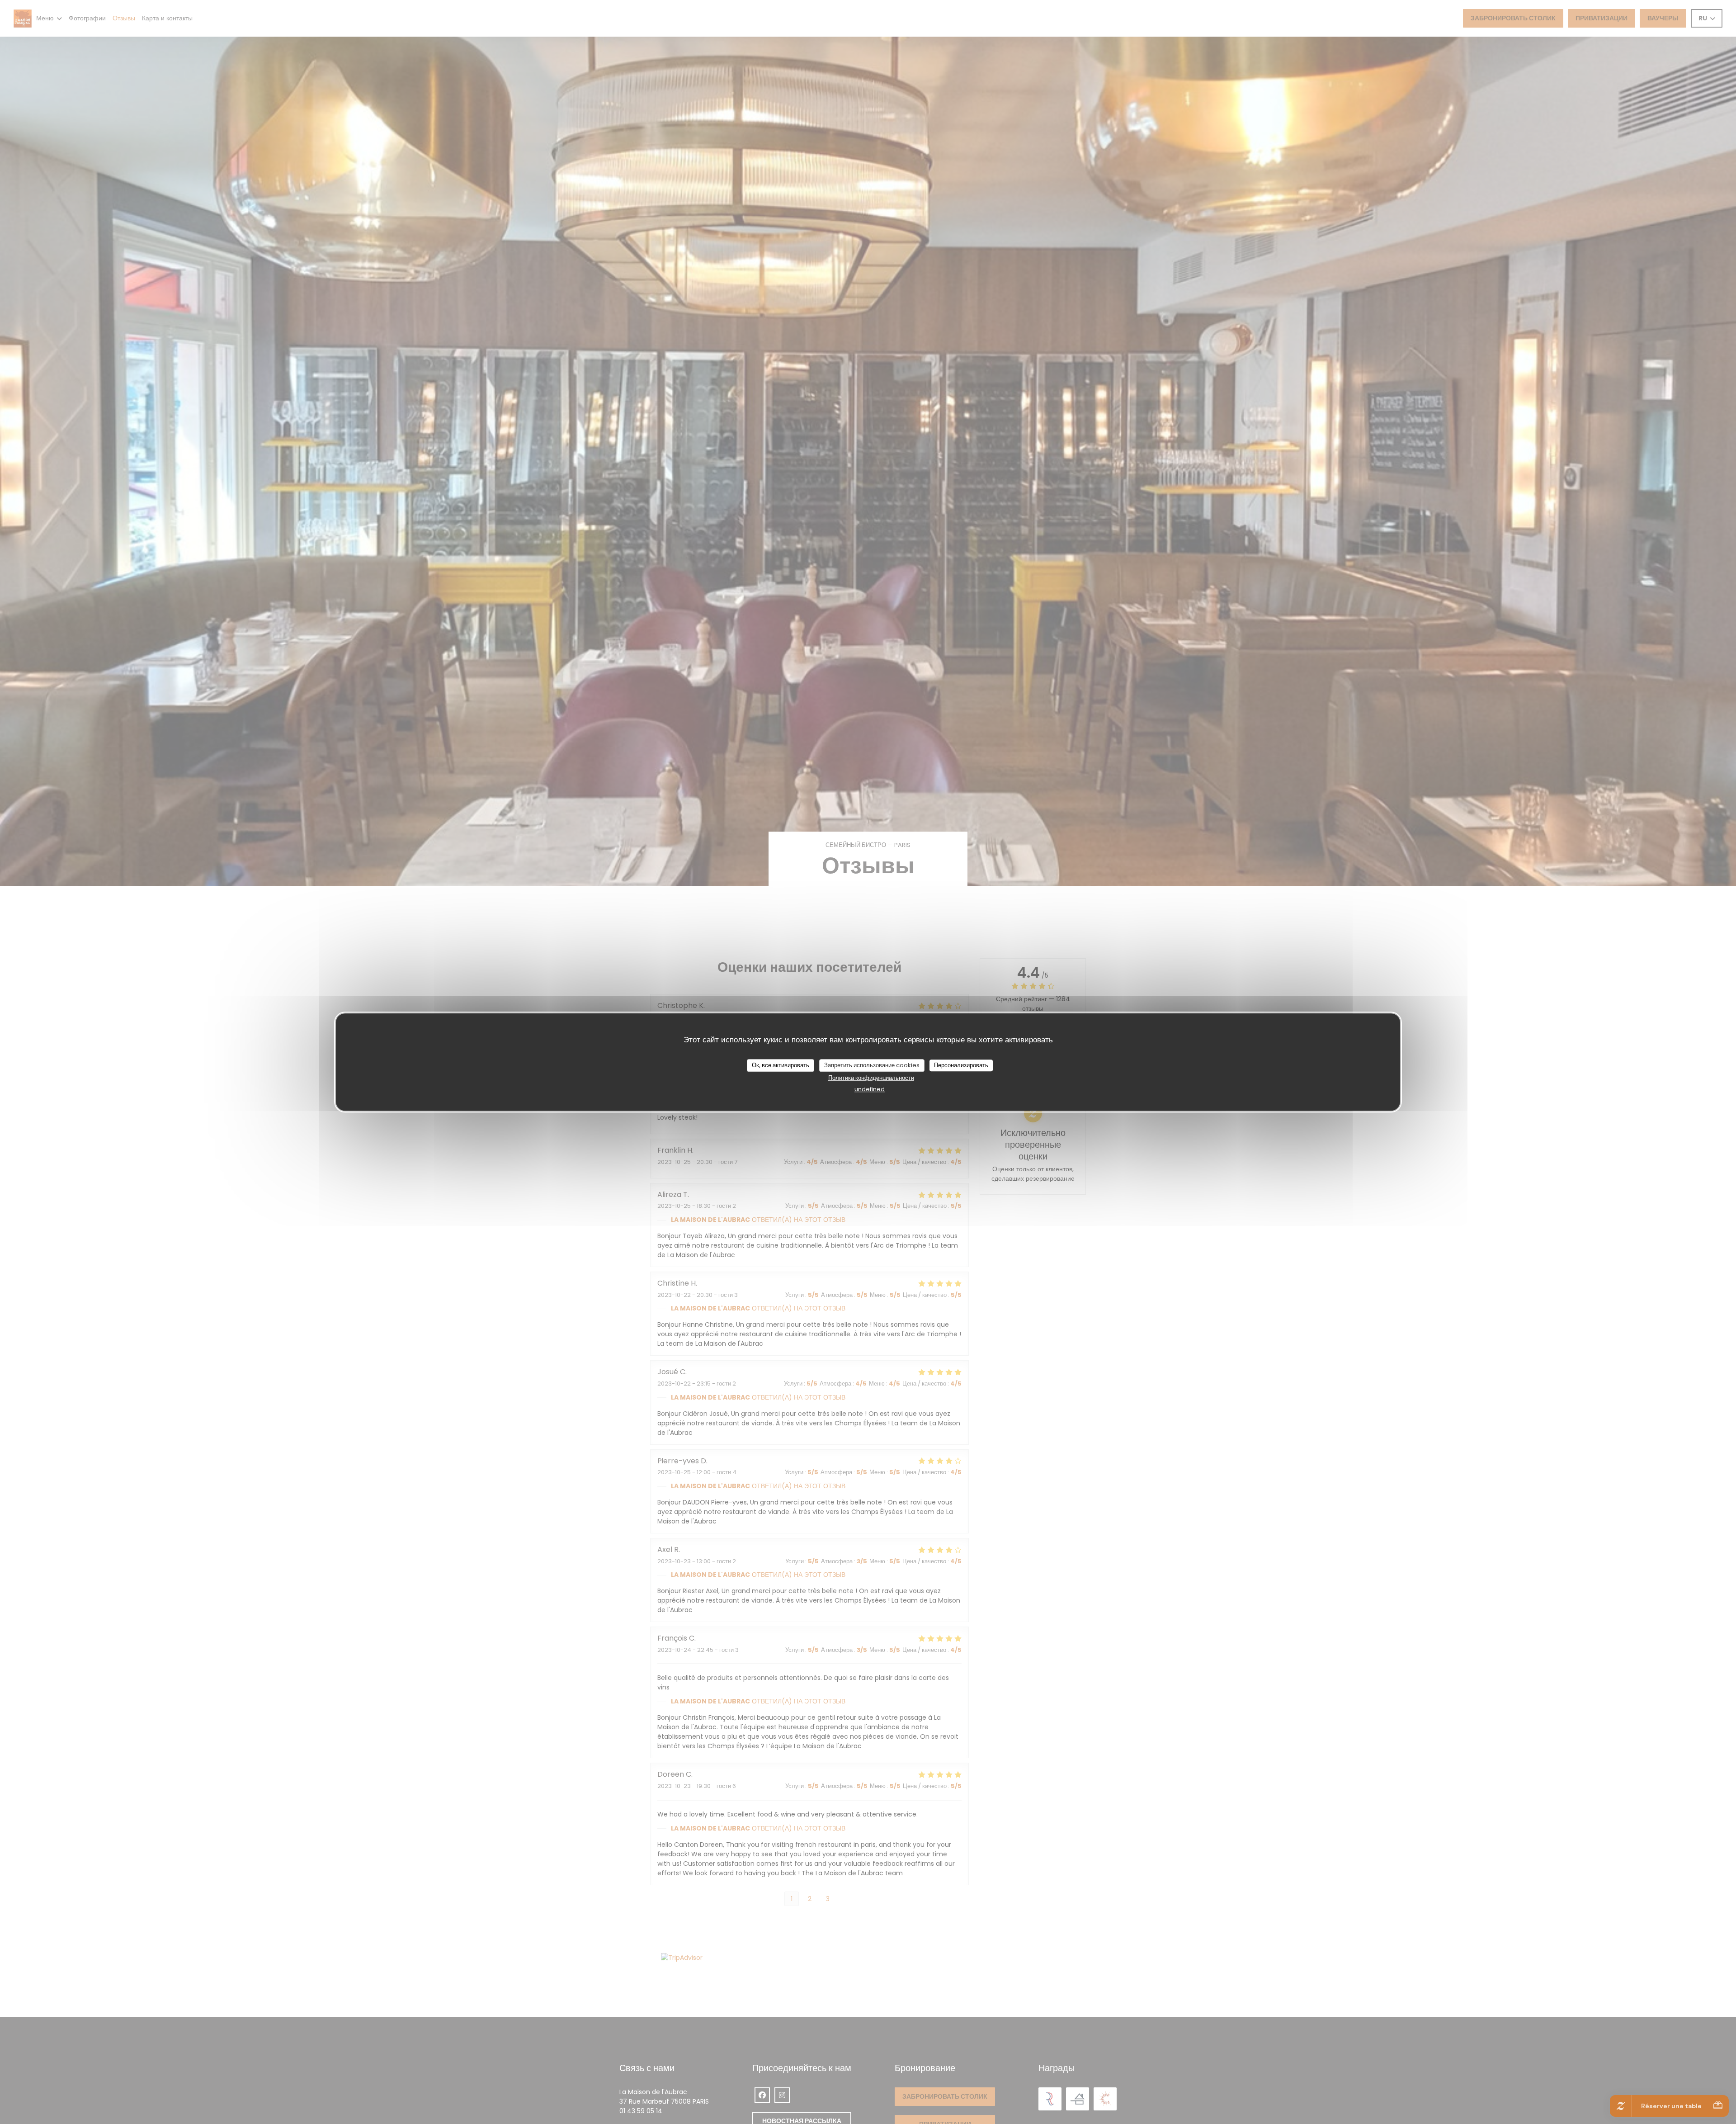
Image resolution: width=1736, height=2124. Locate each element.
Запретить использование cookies (872, 1065)
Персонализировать (961, 1065)
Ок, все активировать (781, 1065)
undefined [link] (870, 1089)
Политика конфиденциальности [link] (871, 1077)
